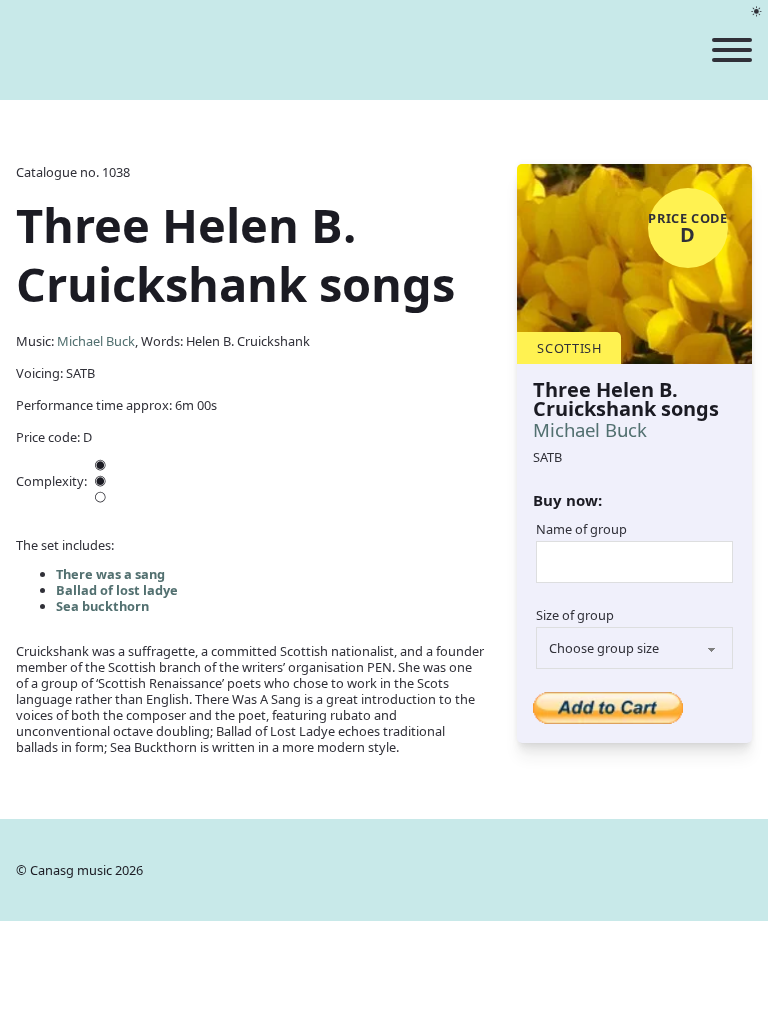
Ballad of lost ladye (117, 590)
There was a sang (110, 574)
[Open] (732, 50)
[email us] (698, 870)
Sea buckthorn (102, 606)
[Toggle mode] (756, 11)
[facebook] (739, 870)
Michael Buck (96, 341)
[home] (241, 50)
